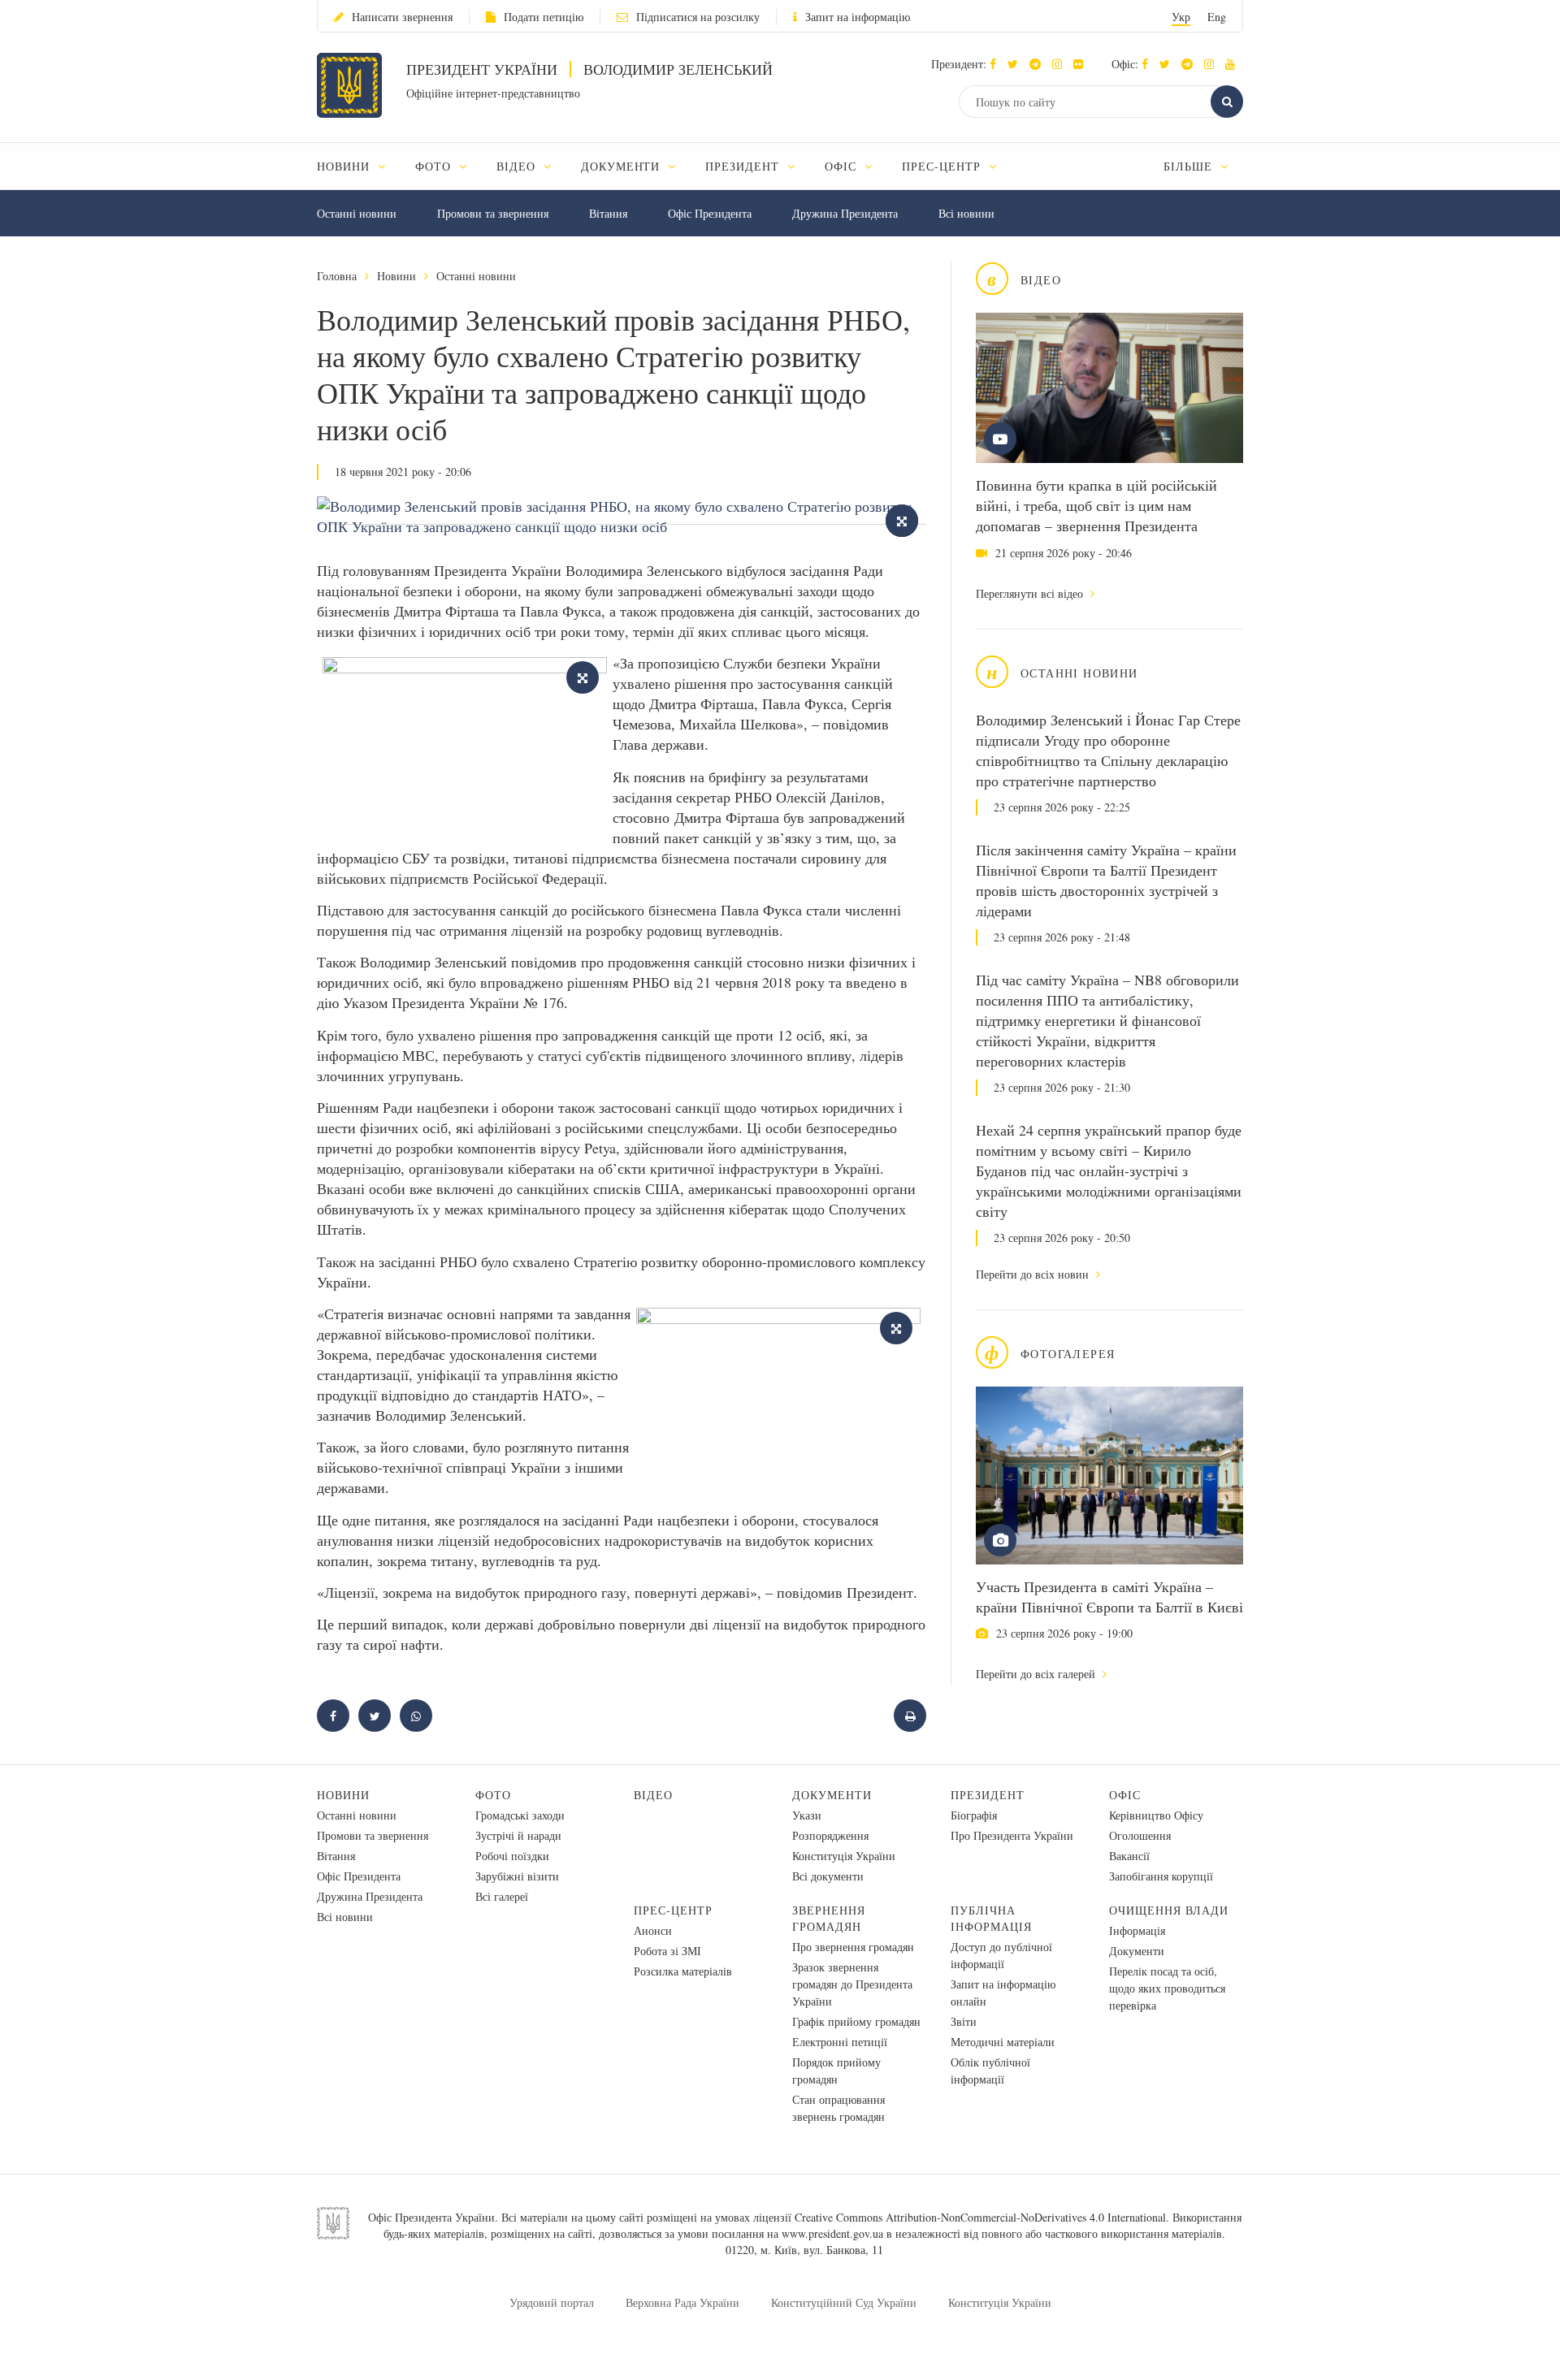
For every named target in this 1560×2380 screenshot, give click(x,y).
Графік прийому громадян (856, 2021)
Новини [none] (345, 166)
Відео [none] (518, 166)
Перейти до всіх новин (1034, 1274)
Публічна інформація (991, 1918)
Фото (493, 1795)
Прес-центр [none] (943, 166)
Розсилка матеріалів (683, 1971)
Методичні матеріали (1003, 2042)
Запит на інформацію (858, 17)
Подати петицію (544, 17)
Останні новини (357, 213)
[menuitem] (359, 166)
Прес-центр (673, 1910)
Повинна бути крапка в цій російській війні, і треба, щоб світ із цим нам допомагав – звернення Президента (1096, 505)
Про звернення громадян (853, 1947)
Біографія (974, 1815)
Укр (1181, 17)
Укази (807, 1815)
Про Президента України (1012, 1835)
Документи (832, 1795)
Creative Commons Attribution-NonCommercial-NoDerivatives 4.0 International (980, 2217)
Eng (1217, 17)
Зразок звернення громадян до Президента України (852, 1984)
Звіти (964, 2021)
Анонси (653, 1930)
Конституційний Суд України (844, 2302)
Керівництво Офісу (1156, 1815)
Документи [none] (623, 166)
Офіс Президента (710, 213)
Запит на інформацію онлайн (1003, 1993)
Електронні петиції (840, 2042)
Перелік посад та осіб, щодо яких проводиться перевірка (1167, 1988)
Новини (396, 276)
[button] (1017, 64)
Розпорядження (830, 1835)
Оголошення (1140, 1835)
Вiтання (608, 213)
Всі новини (966, 213)
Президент (988, 1795)
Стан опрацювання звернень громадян (838, 2108)
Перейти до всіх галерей (1037, 1674)
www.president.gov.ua (832, 2233)
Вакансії (1129, 1856)
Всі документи (828, 1876)
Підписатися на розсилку (698, 17)
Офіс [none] (843, 166)
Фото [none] (435, 166)
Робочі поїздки (512, 1856)
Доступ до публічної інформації (1001, 1955)
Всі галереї (502, 1896)
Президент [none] (744, 166)
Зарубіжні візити (517, 1876)
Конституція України (844, 1856)
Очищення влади (1169, 1910)
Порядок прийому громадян (836, 2071)
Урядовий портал (552, 2302)
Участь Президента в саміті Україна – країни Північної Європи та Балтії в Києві (1109, 1597)
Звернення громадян (829, 1918)
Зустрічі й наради (518, 1835)
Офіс (1125, 1795)
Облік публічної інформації (990, 2071)
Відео (653, 1795)
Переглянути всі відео (1031, 593)
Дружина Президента (845, 213)
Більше (1190, 166)
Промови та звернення (493, 213)
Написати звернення (402, 17)
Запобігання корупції (1161, 1876)
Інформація (1137, 1930)
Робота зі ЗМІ (667, 1951)
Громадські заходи (520, 1815)
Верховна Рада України (682, 2302)
